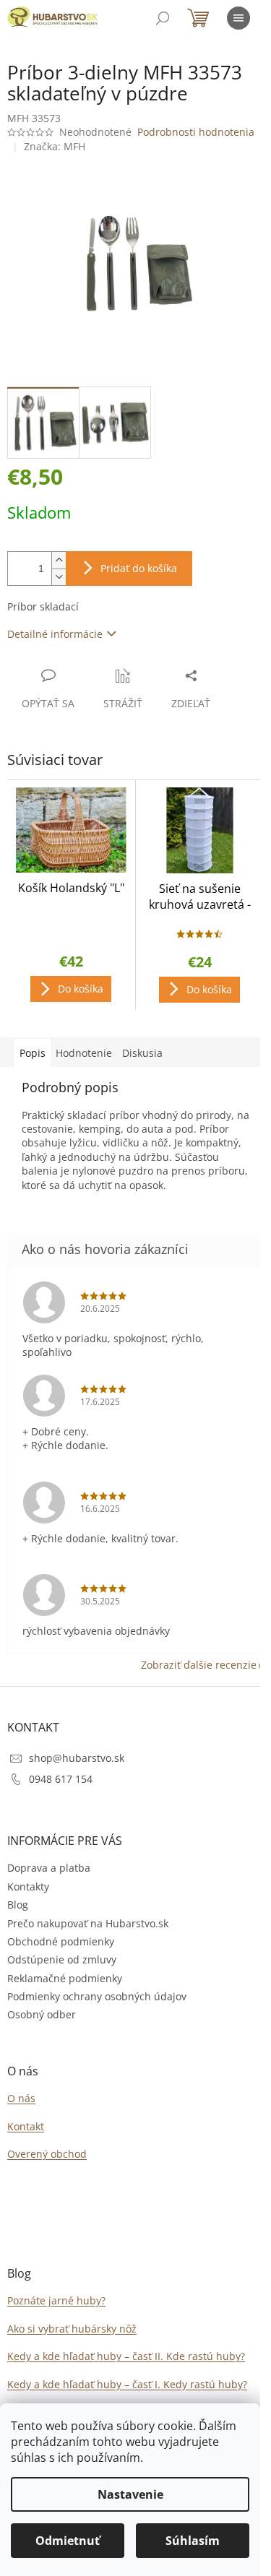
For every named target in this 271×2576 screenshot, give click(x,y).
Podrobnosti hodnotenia (196, 132)
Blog (18, 1905)
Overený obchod (47, 2154)
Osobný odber (42, 2014)
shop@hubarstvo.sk (77, 1758)
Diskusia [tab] (142, 1053)
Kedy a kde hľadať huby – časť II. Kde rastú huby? (126, 2356)
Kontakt (26, 2126)
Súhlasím (193, 2541)
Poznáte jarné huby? (56, 2300)
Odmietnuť (68, 2541)
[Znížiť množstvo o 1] (59, 577)
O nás (21, 2098)
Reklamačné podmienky (65, 1978)
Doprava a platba (49, 1868)
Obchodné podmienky (61, 1941)
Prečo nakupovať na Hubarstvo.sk (88, 1923)
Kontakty (28, 1886)
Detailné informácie (55, 634)
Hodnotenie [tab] (84, 1053)
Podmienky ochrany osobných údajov (97, 1996)
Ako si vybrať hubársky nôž (72, 2329)
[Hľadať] (163, 18)
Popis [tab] (33, 1053)
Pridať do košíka (139, 568)
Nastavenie (130, 2494)
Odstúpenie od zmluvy (62, 1959)
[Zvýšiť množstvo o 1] (59, 560)
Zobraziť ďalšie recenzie (199, 1665)
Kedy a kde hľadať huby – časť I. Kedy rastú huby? (127, 2384)
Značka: (55, 146)
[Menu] (238, 18)
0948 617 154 (61, 1779)
